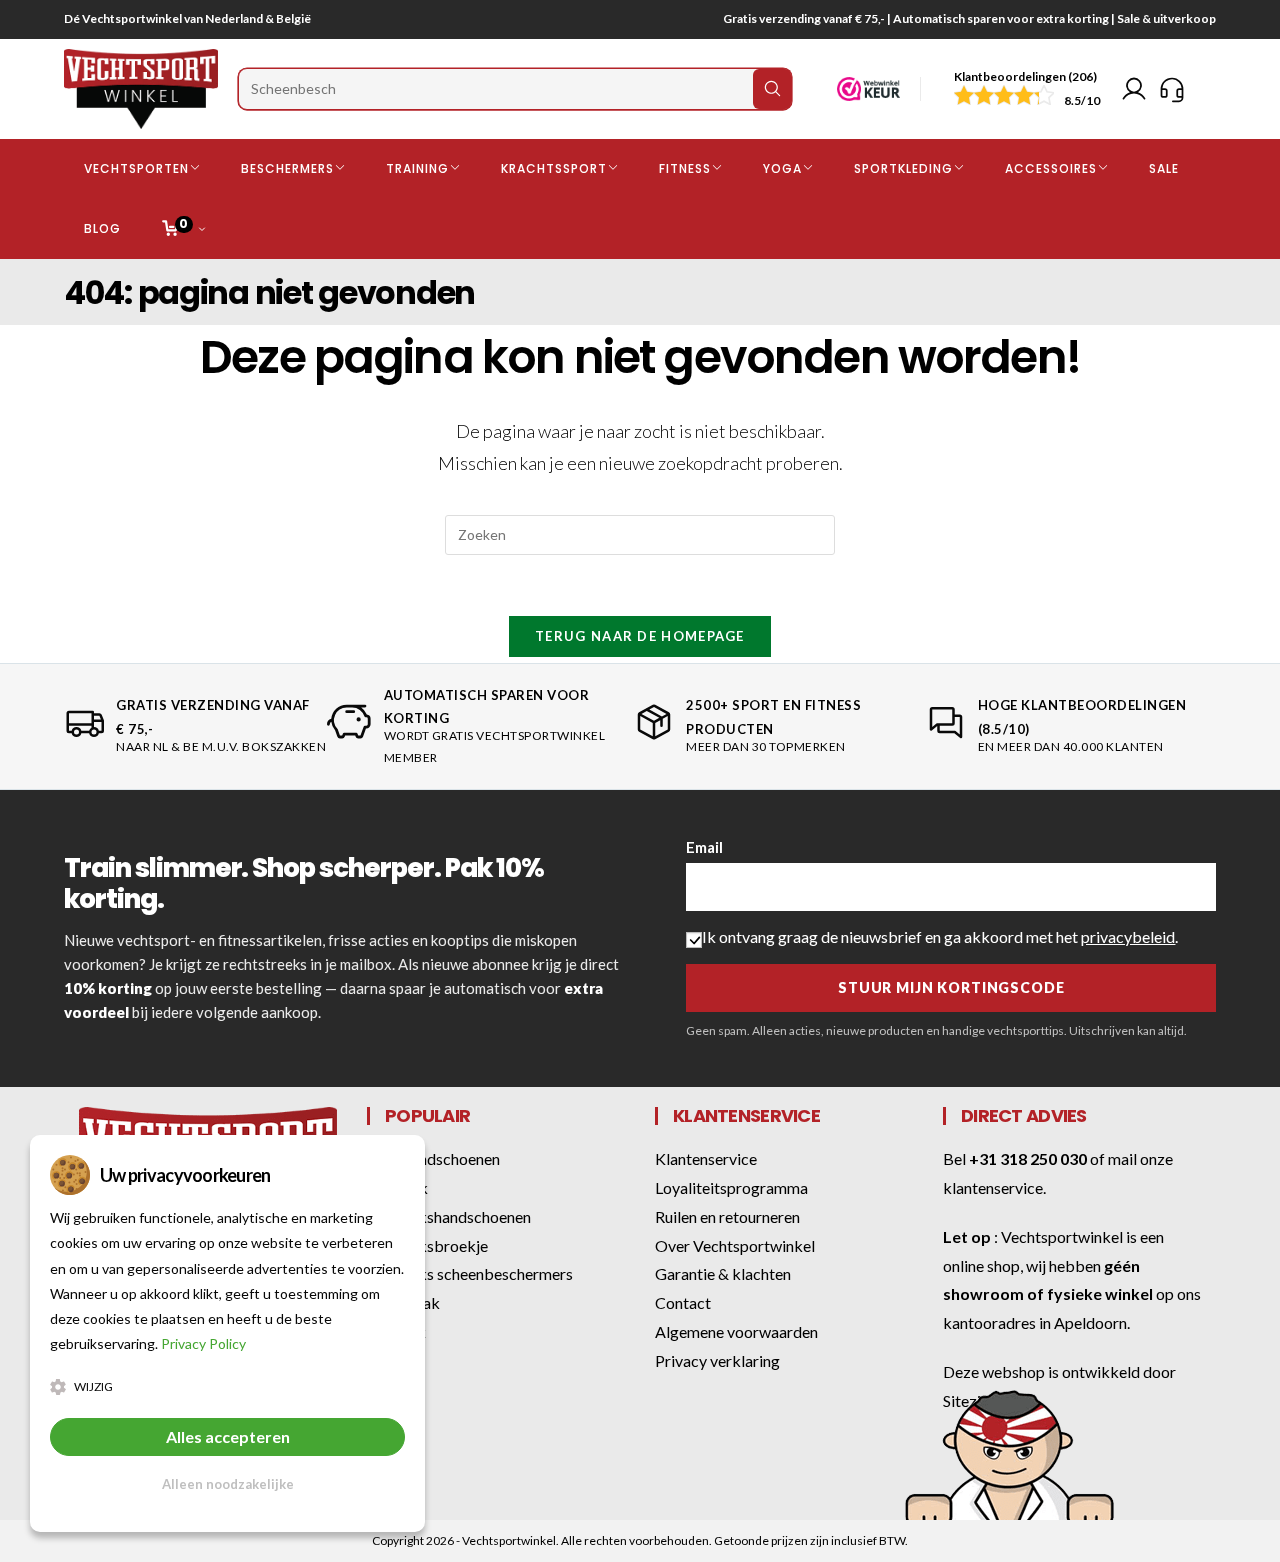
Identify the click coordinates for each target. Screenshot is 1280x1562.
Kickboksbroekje (427, 1245)
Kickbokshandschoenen (449, 1216)
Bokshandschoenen (433, 1158)
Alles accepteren (228, 1436)
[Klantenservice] (1172, 89)
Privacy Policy (203, 1343)
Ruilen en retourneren (727, 1216)
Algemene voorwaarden (736, 1331)
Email (704, 847)
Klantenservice (706, 1158)
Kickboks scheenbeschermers (470, 1273)
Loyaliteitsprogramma (731, 1187)
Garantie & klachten (723, 1273)
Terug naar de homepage (640, 636)
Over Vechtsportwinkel (735, 1245)
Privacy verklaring (717, 1360)
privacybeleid (1128, 936)
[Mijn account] (1134, 89)
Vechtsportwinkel (1062, 1236)
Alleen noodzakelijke (228, 1484)
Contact (683, 1302)
